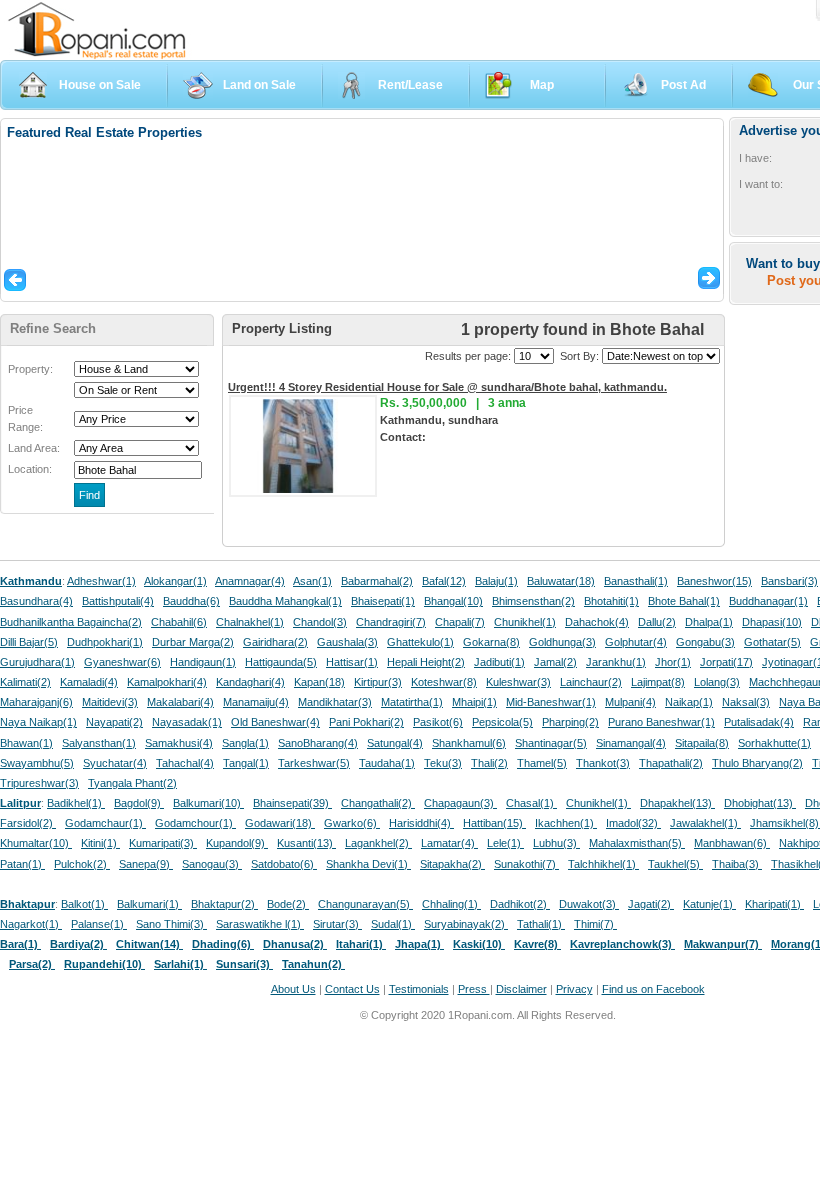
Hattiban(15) (494, 823)
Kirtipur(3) (378, 682)
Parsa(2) (32, 964)
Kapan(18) (319, 682)
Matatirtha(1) (412, 702)
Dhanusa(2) (295, 944)
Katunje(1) (709, 904)
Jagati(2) (651, 904)
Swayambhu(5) (37, 763)
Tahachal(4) (185, 763)
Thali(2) (489, 763)
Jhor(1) (673, 662)
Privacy (574, 989)
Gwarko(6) (352, 823)
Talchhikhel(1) (603, 864)
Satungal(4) (395, 743)
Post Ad (683, 85)
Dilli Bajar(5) (29, 642)
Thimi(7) (595, 924)
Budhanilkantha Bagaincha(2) (71, 622)
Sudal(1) (393, 924)
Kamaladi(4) (89, 682)
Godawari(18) (280, 823)
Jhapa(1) (419, 944)
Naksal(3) (746, 702)
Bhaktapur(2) (224, 904)
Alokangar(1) (175, 581)
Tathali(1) (541, 924)
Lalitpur (20, 803)
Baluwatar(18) (561, 581)
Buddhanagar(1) (768, 601)
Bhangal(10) (453, 601)
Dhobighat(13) (760, 803)
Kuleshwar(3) (518, 682)
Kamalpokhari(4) (167, 682)
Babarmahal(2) (377, 581)
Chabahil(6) (179, 622)
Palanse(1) (99, 924)
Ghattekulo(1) (420, 642)
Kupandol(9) (237, 843)
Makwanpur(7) (723, 944)
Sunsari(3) (244, 964)
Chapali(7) (460, 622)
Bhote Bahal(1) (684, 601)
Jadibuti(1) (499, 662)
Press (474, 989)
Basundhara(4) (36, 601)
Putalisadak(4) (759, 722)
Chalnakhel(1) (250, 622)
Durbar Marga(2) (193, 642)
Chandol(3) (320, 622)
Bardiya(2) (78, 944)
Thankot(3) (603, 763)
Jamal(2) (555, 662)
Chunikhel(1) (525, 622)
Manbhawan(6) (732, 843)
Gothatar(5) (772, 642)
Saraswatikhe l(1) (260, 924)
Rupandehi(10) (104, 964)
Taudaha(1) (387, 763)
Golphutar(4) (636, 642)
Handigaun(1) (203, 662)
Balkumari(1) (149, 904)
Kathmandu (31, 581)
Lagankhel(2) (378, 843)
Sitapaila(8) (702, 743)
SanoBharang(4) (318, 743)
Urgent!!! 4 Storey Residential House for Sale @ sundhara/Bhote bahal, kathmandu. (447, 387)
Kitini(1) (100, 843)
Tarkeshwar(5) (314, 763)
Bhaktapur (27, 904)
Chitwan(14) (149, 944)
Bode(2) (288, 904)
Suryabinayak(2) (466, 924)
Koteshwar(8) (444, 682)
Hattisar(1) (352, 662)
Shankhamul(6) (469, 743)
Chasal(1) (531, 803)
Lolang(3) (717, 682)
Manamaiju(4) (256, 702)
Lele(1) (505, 843)
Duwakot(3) (589, 904)
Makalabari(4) (180, 702)
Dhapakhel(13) (677, 803)
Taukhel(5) (675, 864)
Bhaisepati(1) (383, 601)
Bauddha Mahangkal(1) (285, 601)
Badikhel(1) (76, 803)
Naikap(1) (689, 702)
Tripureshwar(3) (39, 783)
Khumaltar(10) (36, 843)
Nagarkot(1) (31, 924)
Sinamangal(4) (631, 743)
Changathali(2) (378, 803)
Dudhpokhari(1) (105, 642)
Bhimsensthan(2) (533, 601)
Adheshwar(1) (101, 581)
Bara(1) (20, 944)
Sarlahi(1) (180, 964)
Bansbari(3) (789, 581)
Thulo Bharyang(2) (757, 763)
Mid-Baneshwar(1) (551, 702)
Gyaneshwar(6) (122, 662)
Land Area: (34, 448)
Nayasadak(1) (187, 722)
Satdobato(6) (284, 864)
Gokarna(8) (491, 642)
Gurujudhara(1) (37, 662)
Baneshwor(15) (714, 581)
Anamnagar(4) (250, 581)
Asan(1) (312, 581)
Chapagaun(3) (460, 803)
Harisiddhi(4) (421, 823)
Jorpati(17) (726, 662)
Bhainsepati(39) (292, 803)
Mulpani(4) (630, 702)
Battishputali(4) (118, 601)
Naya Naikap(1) (38, 722)
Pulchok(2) (82, 864)
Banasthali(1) (636, 581)
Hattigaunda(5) (281, 662)
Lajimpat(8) (658, 682)
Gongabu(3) (705, 642)
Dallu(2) (657, 622)
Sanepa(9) (146, 864)
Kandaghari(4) (250, 682)
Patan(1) (22, 864)
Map (542, 85)
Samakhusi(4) (179, 743)
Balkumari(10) (208, 803)
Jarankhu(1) (616, 662)
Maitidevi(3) (110, 702)
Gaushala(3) (347, 642)
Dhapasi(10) (772, 622)
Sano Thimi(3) (171, 924)
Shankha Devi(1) (368, 864)
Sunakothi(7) (526, 864)
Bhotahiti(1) (611, 601)
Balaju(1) (496, 581)
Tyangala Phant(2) (132, 783)
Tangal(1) (246, 763)
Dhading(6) (223, 944)
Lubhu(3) (556, 843)
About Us (293, 989)
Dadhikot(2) (520, 904)
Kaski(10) (479, 944)
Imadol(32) (633, 823)
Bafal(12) (444, 581)
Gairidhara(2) (275, 642)
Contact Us (352, 989)
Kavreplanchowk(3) (622, 944)
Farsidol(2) (28, 823)
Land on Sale (259, 85)
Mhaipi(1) (474, 702)
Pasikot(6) (438, 722)
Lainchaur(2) (591, 682)
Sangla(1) (245, 743)
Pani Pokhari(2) (366, 722)
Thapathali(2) (671, 763)
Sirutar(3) (337, 924)
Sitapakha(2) (452, 864)
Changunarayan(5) (365, 904)
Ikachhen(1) (566, 823)
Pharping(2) (570, 722)
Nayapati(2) (114, 722)
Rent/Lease (410, 85)
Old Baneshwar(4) (275, 722)
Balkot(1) (84, 904)
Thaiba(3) (737, 864)
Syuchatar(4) (115, 763)
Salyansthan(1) (99, 743)
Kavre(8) (537, 944)
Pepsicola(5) (502, 722)
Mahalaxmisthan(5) (637, 843)
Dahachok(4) (597, 622)
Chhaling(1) (451, 904)
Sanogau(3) (212, 864)
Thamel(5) (542, 763)
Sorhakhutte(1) (774, 743)
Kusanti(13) (306, 843)
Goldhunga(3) (562, 642)
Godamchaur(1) (105, 823)
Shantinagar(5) (551, 743)
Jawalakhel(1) (705, 823)
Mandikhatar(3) (335, 702)
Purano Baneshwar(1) (661, 722)
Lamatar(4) (449, 843)
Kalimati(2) (25, 682)
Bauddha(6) (191, 601)
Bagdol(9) (139, 803)
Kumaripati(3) (163, 843)
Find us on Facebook (653, 989)
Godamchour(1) (195, 823)
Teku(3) (443, 763)
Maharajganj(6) (36, 702)
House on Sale (100, 85)
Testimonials (419, 989)
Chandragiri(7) (391, 622)
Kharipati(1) (774, 904)
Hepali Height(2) (426, 662)
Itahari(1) (361, 944)
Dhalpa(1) (709, 622)
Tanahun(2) (313, 964)
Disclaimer (521, 989)
